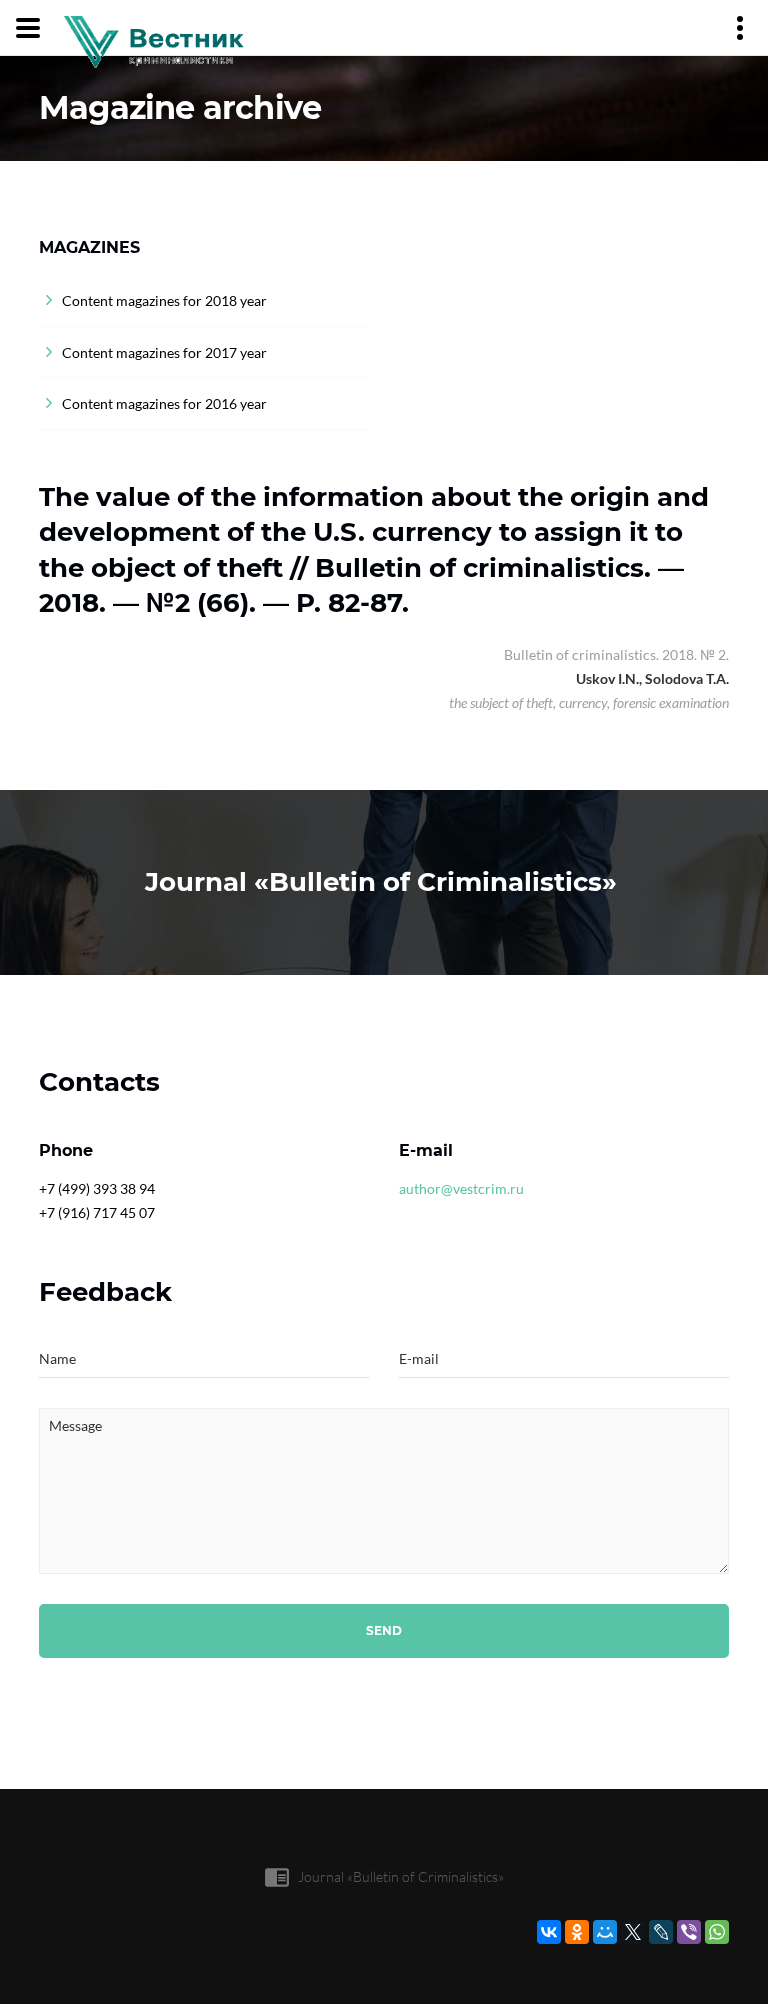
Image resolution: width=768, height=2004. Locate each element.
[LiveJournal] (661, 1932)
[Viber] (689, 1932)
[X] (633, 1932)
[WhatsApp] (717, 1932)
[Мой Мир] (605, 1932)
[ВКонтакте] (549, 1932)
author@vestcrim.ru (461, 1188)
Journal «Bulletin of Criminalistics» (401, 1876)
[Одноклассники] (577, 1932)
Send (384, 1630)
